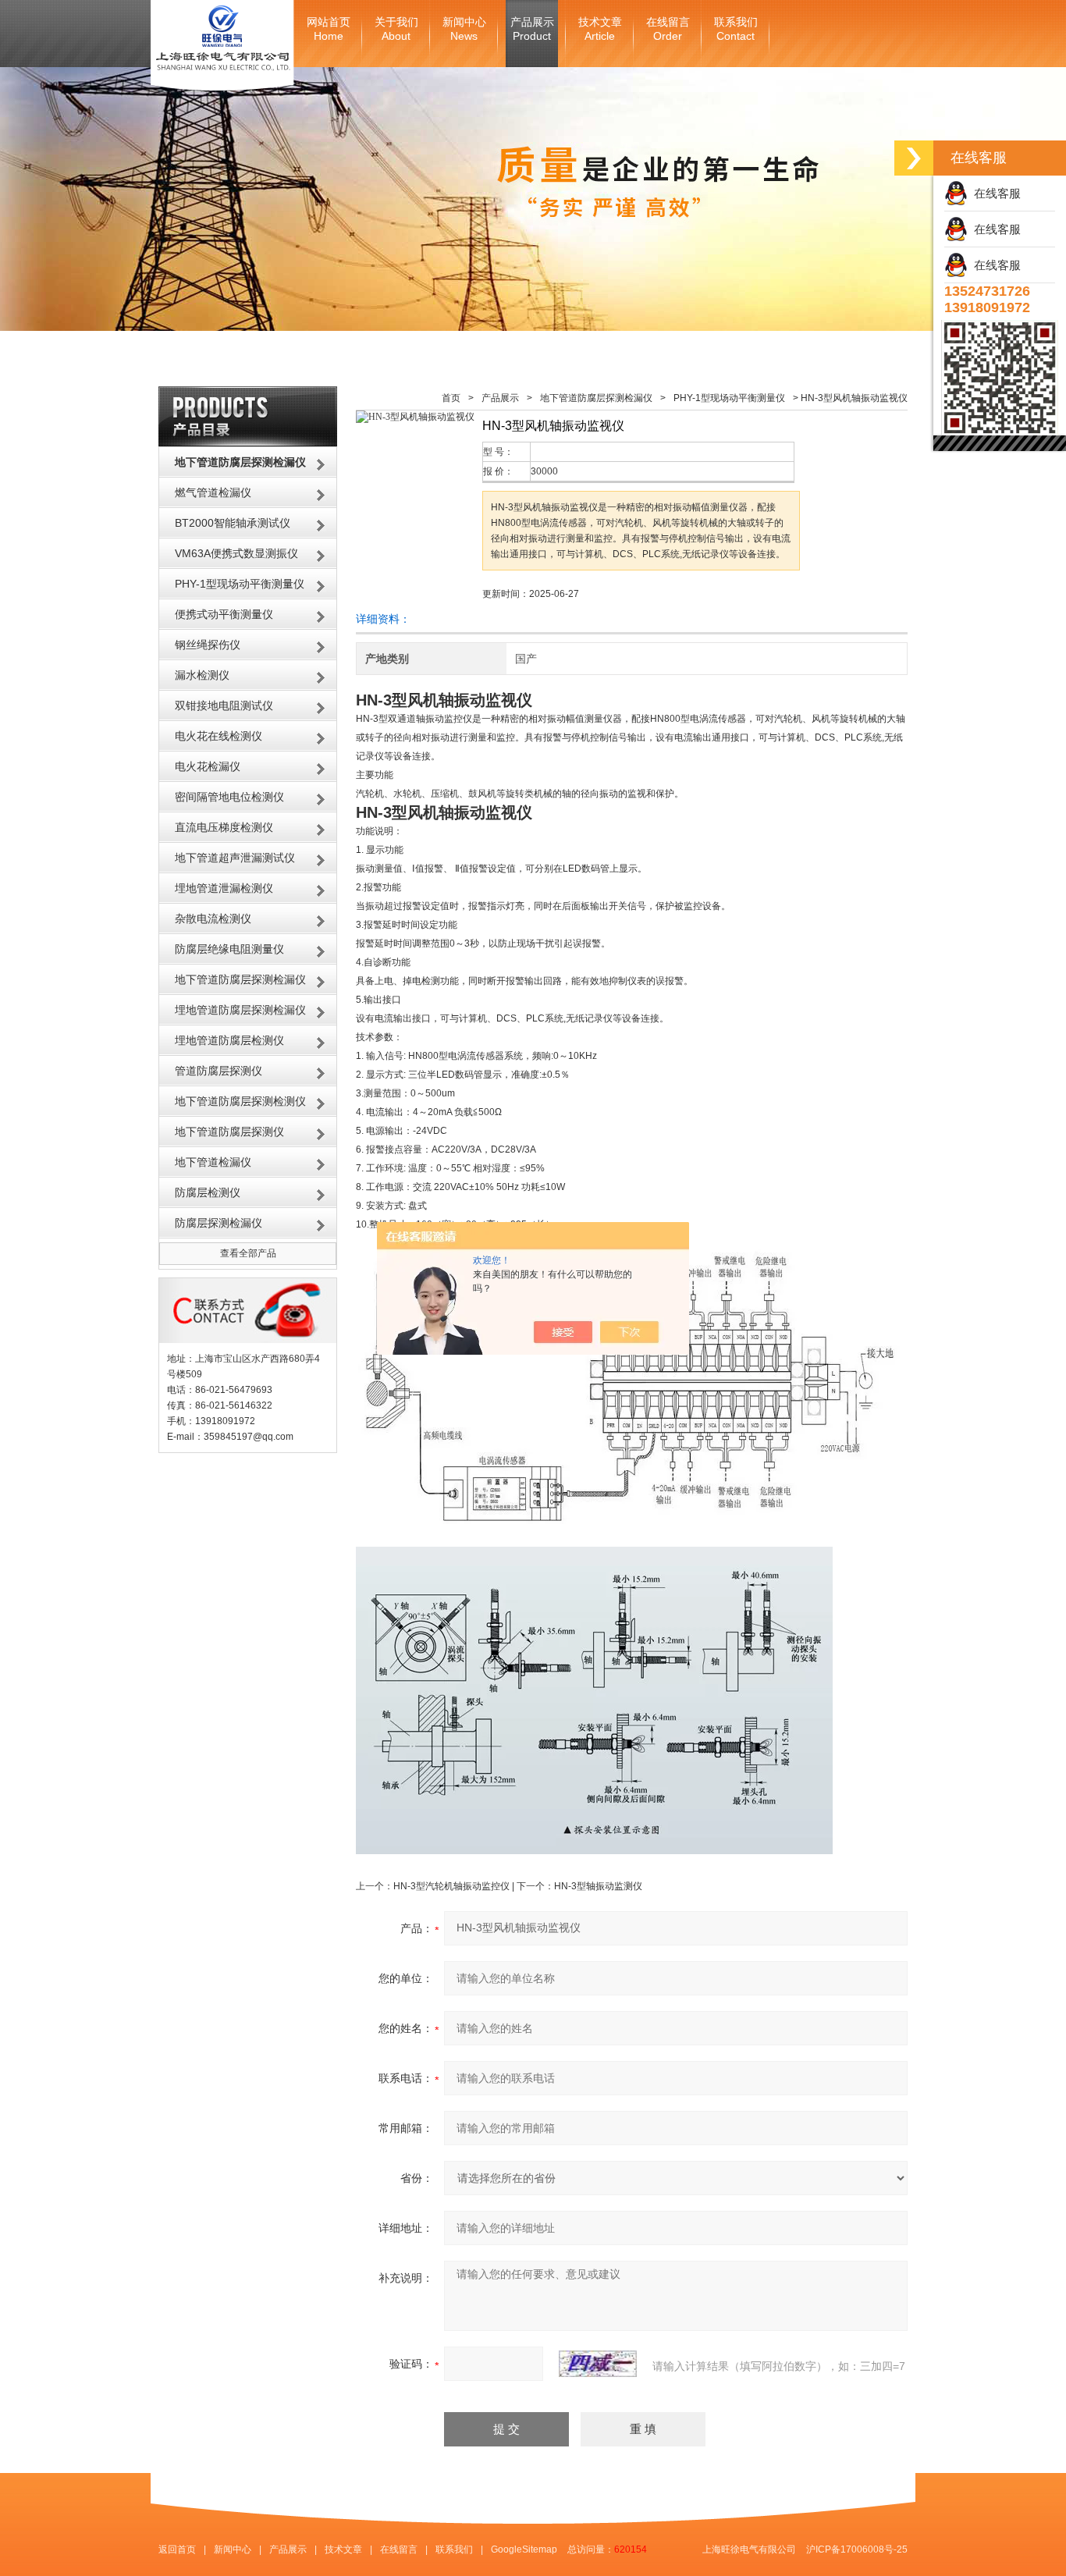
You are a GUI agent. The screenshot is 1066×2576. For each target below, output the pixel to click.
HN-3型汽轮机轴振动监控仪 (451, 1886)
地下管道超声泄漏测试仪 (235, 858)
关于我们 (396, 29)
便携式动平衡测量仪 (224, 614)
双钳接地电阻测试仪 (224, 705)
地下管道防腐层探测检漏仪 (240, 979)
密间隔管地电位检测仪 (229, 797)
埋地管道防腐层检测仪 (229, 1040)
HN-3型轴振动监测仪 (598, 1886)
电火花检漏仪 (208, 766)
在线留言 (668, 29)
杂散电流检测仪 (213, 918)
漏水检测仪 (202, 675)
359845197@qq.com (249, 1437)
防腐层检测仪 (208, 1192)
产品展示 (532, 29)
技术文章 (600, 29)
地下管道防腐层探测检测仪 (240, 1101)
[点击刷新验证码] (598, 2364)
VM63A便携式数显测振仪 (236, 553)
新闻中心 (464, 29)
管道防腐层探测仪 (219, 1071)
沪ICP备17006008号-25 (857, 2549)
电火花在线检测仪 (219, 736)
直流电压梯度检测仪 (224, 827)
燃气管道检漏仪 (213, 492)
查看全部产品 (248, 1253)
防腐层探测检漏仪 (219, 1223)
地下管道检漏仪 (213, 1162)
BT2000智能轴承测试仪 (233, 523)
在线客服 (994, 193)
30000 (544, 471)
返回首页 (177, 2549)
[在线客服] (914, 158)
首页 (451, 398)
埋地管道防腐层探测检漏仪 (240, 1010)
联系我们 (736, 29)
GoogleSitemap (524, 2549)
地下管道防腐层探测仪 (229, 1132)
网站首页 (329, 29)
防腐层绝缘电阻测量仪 (229, 949)
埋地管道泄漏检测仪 (224, 888)
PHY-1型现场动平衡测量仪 (240, 584)
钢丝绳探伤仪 (208, 645)
